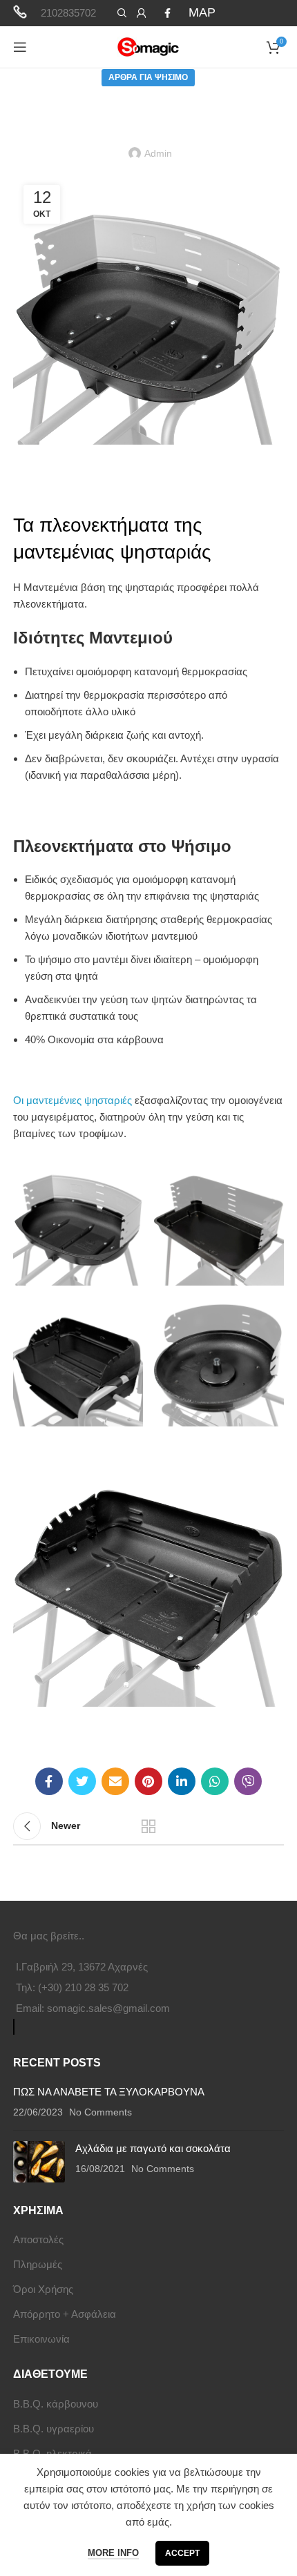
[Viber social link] (248, 1781)
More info (113, 2553)
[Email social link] (115, 1781)
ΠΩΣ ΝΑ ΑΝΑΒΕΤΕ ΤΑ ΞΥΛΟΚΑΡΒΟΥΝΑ (109, 2092)
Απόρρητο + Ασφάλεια (65, 2314)
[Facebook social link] (167, 13)
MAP (202, 12)
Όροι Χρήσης (43, 2289)
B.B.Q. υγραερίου (54, 2429)
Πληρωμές (38, 2264)
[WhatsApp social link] (215, 1781)
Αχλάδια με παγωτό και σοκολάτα (153, 2148)
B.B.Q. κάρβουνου (56, 2404)
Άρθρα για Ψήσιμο (148, 77)
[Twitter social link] (82, 1781)
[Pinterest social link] (148, 1781)
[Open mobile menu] (20, 47)
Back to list (148, 1826)
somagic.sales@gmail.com (108, 2008)
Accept (182, 2553)
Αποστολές (38, 2239)
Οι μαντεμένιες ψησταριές (73, 1100)
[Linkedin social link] (182, 1781)
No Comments (100, 2112)
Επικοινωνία (41, 2339)
